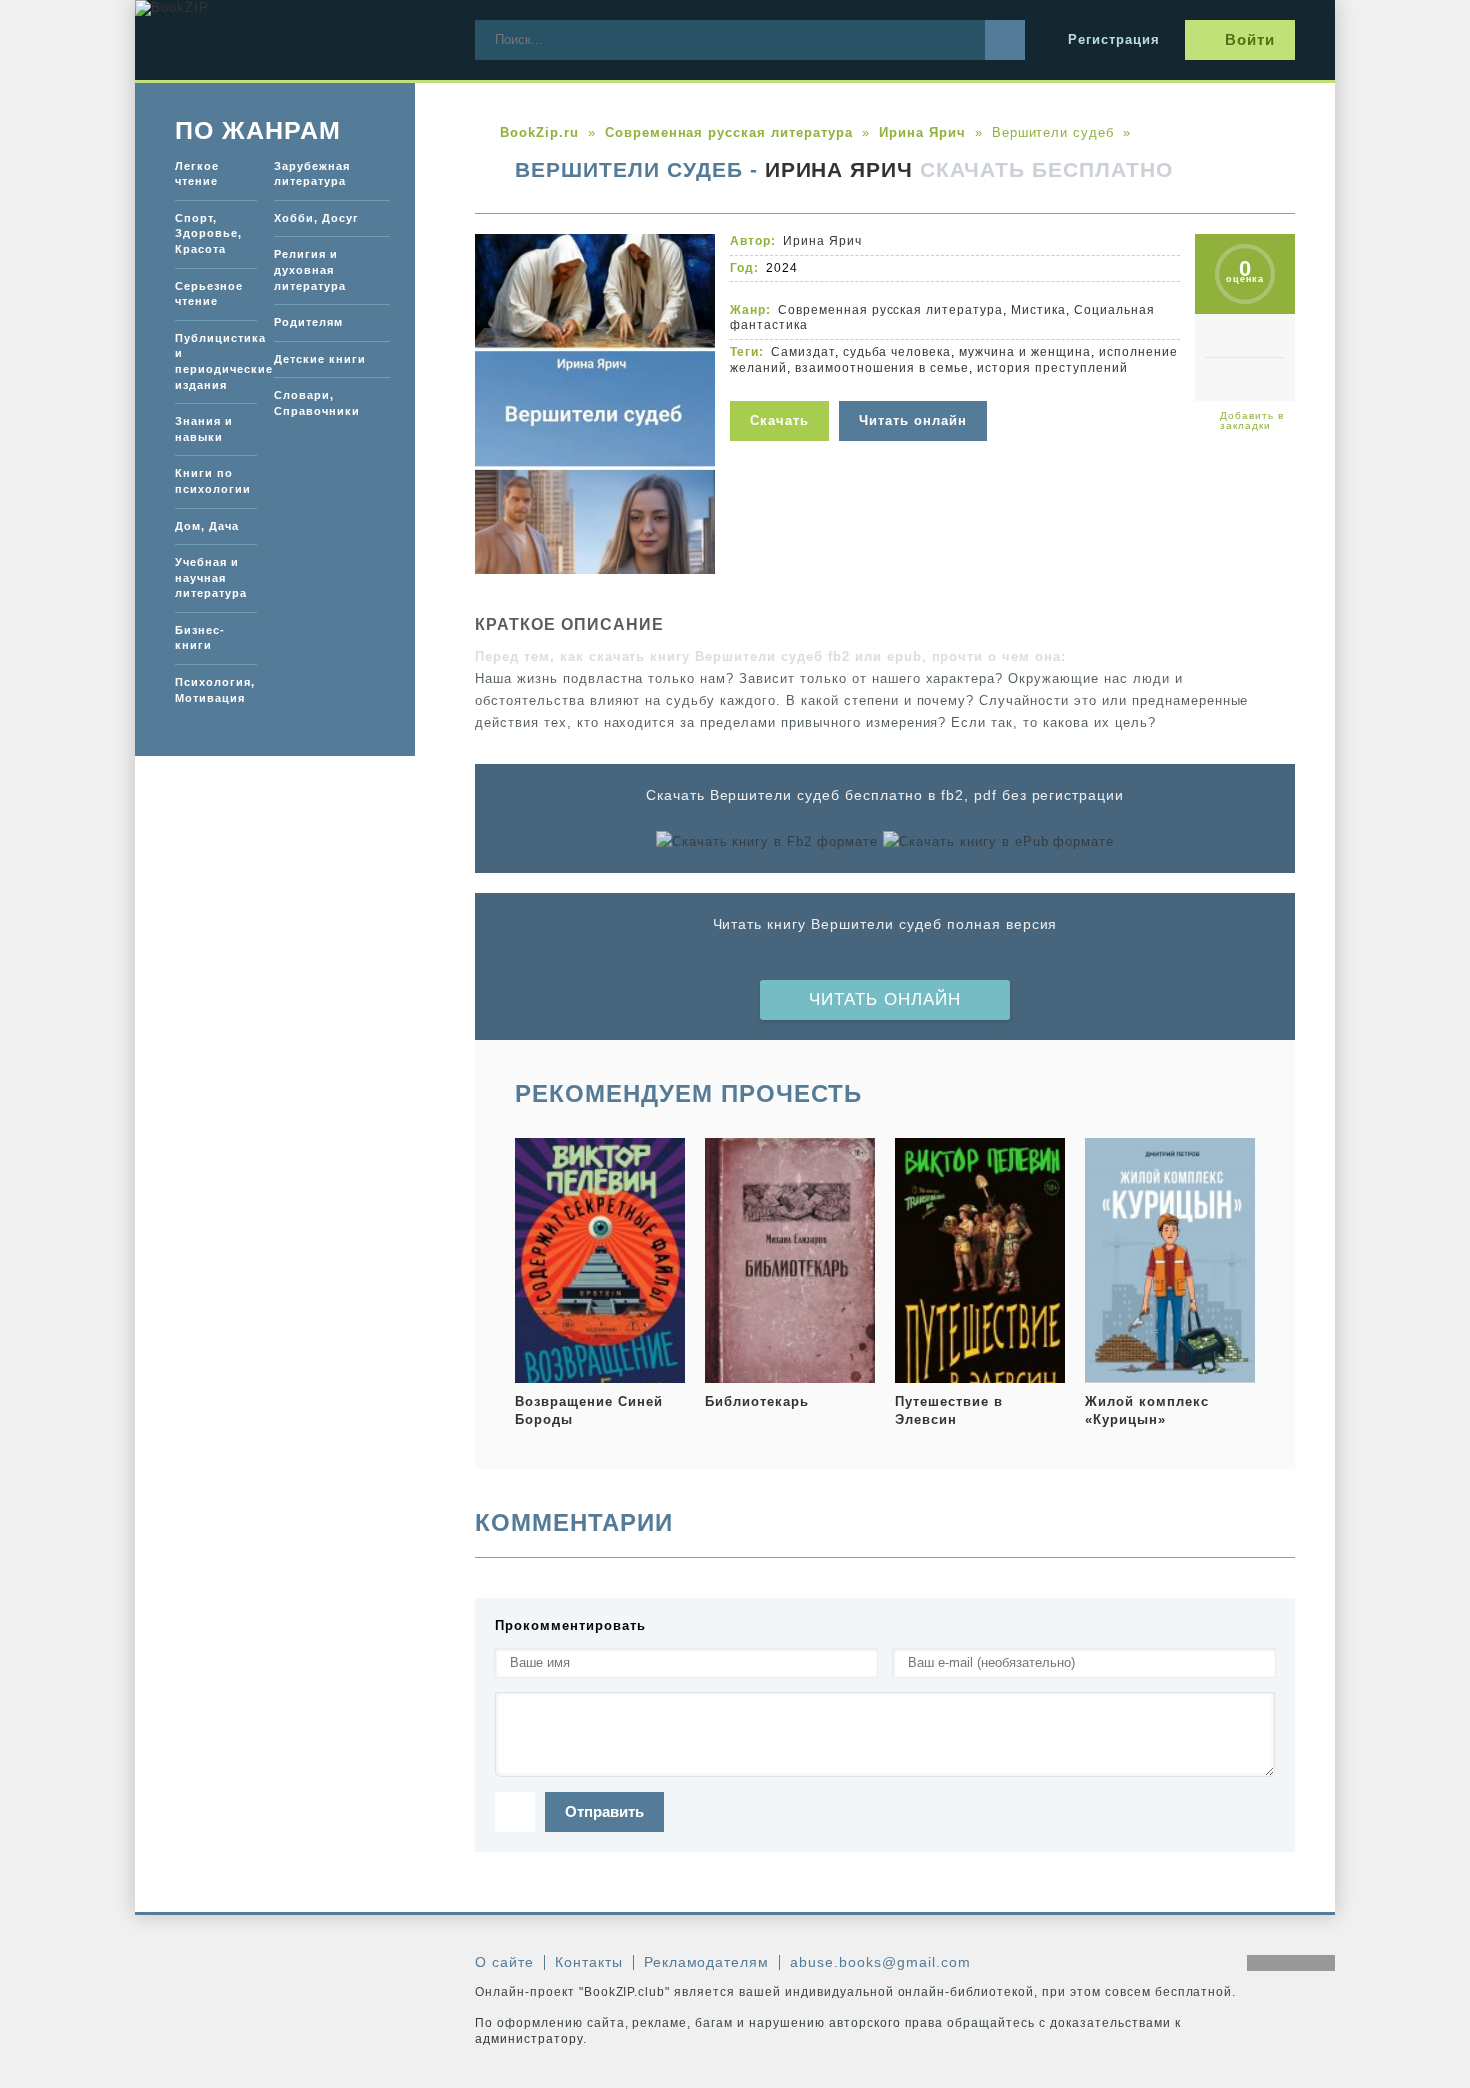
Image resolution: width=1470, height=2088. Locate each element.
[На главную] (285, 40)
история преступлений (1052, 368)
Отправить (604, 1811)
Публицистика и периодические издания (216, 361)
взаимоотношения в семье (882, 368)
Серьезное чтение (209, 294)
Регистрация (1114, 39)
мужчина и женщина (1025, 352)
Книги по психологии (213, 481)
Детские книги (320, 359)
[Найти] (1005, 40)
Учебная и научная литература (211, 577)
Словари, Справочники (317, 403)
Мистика (1038, 310)
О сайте (504, 1962)
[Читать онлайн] (915, 388)
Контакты (589, 1962)
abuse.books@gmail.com (880, 1962)
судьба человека (897, 352)
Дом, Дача (207, 526)
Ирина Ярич (839, 170)
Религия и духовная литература (310, 269)
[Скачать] (784, 388)
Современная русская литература (890, 310)
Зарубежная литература (312, 174)
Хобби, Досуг (316, 218)
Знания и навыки (204, 429)
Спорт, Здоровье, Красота (208, 233)
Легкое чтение (197, 174)
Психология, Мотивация (215, 690)
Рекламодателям (707, 1962)
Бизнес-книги (200, 638)
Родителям (308, 322)
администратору (529, 2039)
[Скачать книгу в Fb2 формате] (767, 842)
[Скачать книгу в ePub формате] (998, 842)
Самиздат (803, 352)
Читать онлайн (885, 999)
